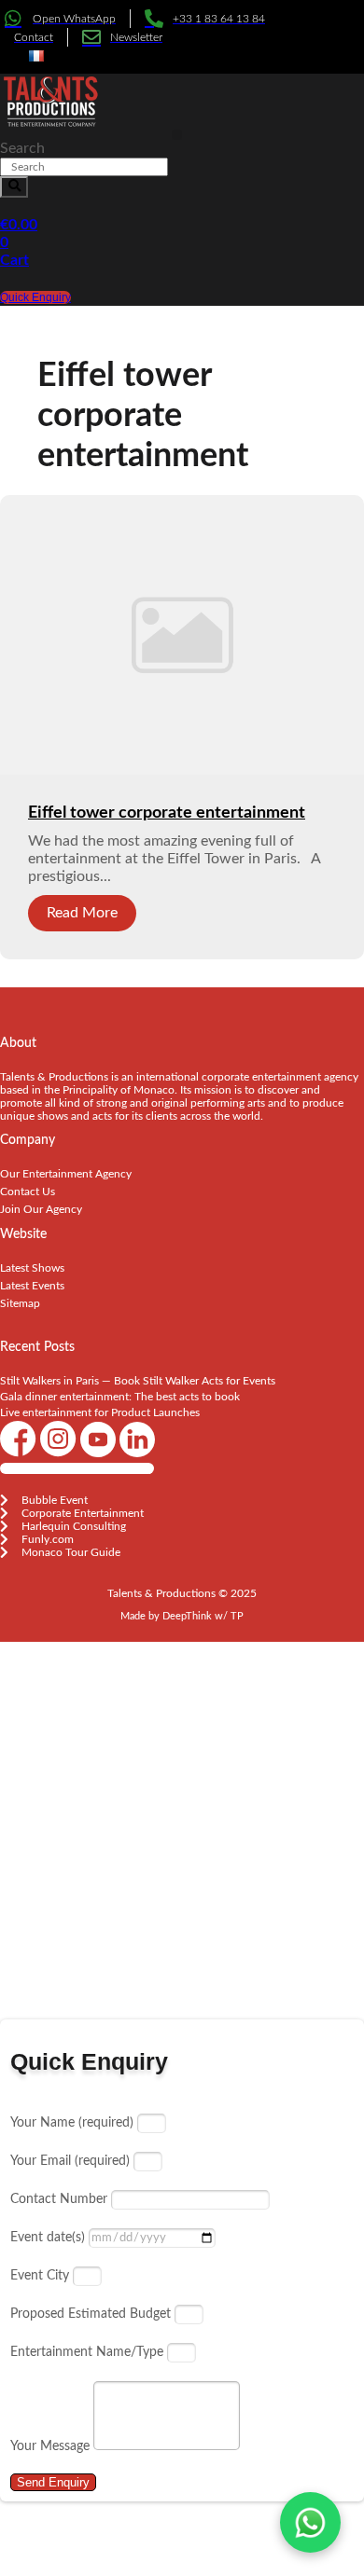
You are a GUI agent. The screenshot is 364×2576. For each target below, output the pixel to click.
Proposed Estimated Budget (92, 2314)
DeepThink (187, 1616)
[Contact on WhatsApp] (310, 2522)
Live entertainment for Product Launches (100, 1412)
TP (237, 1616)
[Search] (14, 187)
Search (22, 148)
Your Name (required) (74, 2123)
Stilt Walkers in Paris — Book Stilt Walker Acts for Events (138, 1381)
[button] (177, 135)
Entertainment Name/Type (89, 2352)
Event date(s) (49, 2238)
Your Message (52, 2446)
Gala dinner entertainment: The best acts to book (120, 1397)
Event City (42, 2276)
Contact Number (61, 2199)
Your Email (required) (72, 2161)
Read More (82, 913)
